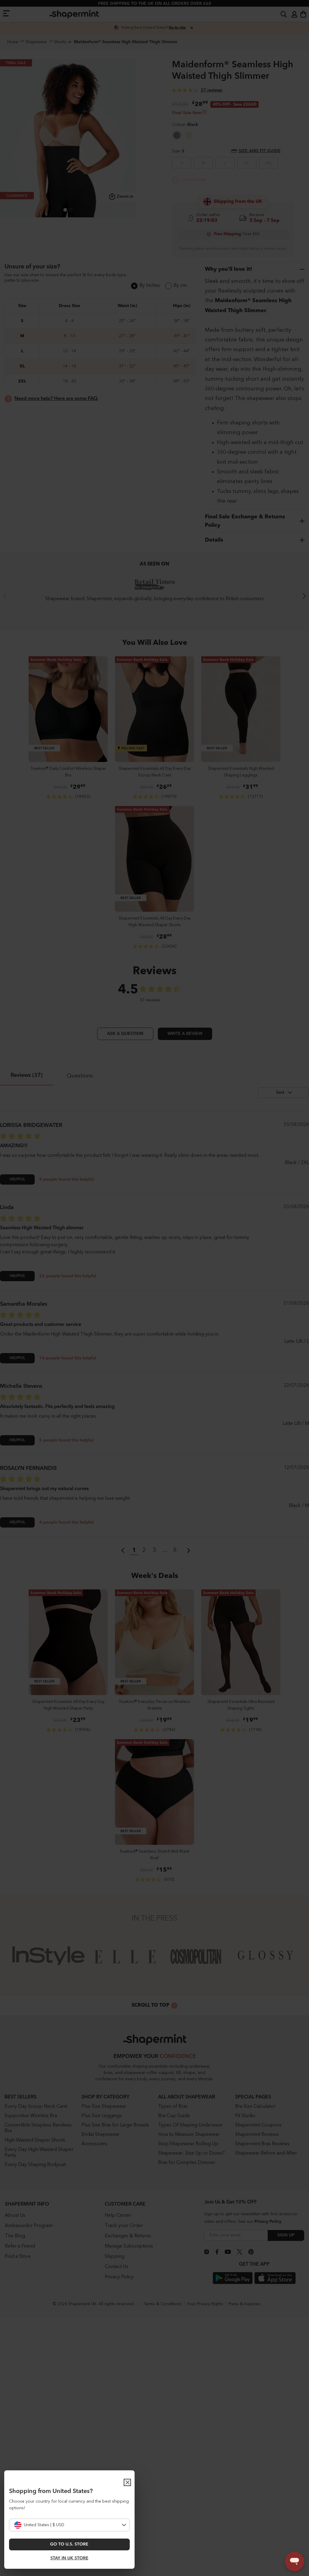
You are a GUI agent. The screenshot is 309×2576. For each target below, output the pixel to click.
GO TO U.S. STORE (69, 2544)
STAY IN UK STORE (69, 2558)
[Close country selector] (127, 2482)
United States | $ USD (44, 2525)
